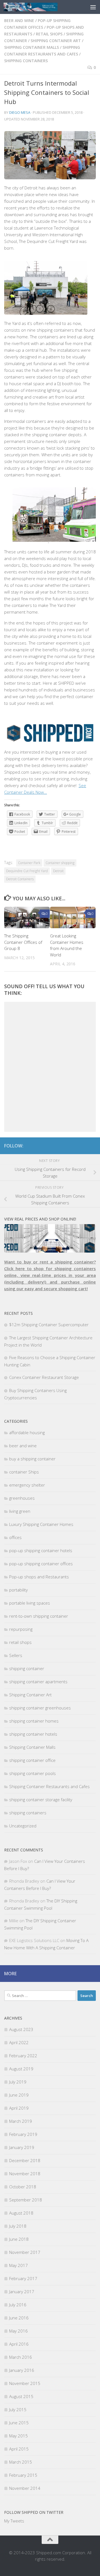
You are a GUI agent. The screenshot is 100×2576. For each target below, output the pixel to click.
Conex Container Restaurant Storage (44, 1377)
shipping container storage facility (41, 1800)
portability (18, 1590)
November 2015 (25, 2383)
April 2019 (19, 2108)
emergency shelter (27, 1485)
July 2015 (18, 2409)
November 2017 (25, 2252)
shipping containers (26, 61)
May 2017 (18, 2265)
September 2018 (26, 2200)
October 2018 (23, 2187)
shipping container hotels (33, 1734)
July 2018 (18, 2226)
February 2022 (23, 2056)
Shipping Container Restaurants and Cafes (49, 1786)
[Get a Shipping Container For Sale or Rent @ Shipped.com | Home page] (40, 7)
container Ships (24, 1472)
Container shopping (60, 863)
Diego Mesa (20, 112)
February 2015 (23, 2475)
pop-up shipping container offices (41, 1564)
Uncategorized (23, 1826)
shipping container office (32, 1760)
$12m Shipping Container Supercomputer (49, 1325)
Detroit (58, 871)
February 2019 (23, 2134)
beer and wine (19, 20)
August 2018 (21, 2213)
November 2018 (25, 2174)
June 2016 (19, 2318)
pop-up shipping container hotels (41, 1550)
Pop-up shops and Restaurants (39, 1577)
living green (20, 1511)
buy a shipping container (32, 1459)
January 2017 (22, 2292)
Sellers (16, 1655)
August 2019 (21, 2069)
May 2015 (18, 2436)
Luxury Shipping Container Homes (41, 1524)
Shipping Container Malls (32, 47)
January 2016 (22, 2370)
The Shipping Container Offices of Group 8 (23, 942)
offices (15, 1537)
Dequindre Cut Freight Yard (27, 871)
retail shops (49, 34)
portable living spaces (30, 1603)
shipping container (27, 1668)
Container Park (29, 863)
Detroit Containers (20, 879)
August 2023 (21, 2029)
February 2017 (23, 2278)
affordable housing (27, 1432)
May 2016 (18, 2331)
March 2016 (21, 2357)
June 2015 (19, 2423)
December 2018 (25, 2160)
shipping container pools (32, 1773)
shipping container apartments (38, 1682)
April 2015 (19, 2449)
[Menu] (93, 7)
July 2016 (18, 2305)
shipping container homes (34, 1721)
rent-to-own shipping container (39, 1616)
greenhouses (22, 1498)
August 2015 (21, 2396)
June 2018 (19, 2239)
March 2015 (21, 2462)
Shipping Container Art (56, 41)
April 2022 (19, 2042)
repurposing (21, 1629)
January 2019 (22, 2147)
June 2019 (19, 2095)
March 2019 (21, 2121)
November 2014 (25, 2488)
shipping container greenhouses (40, 1708)
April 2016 (19, 2344)
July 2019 (18, 2082)
